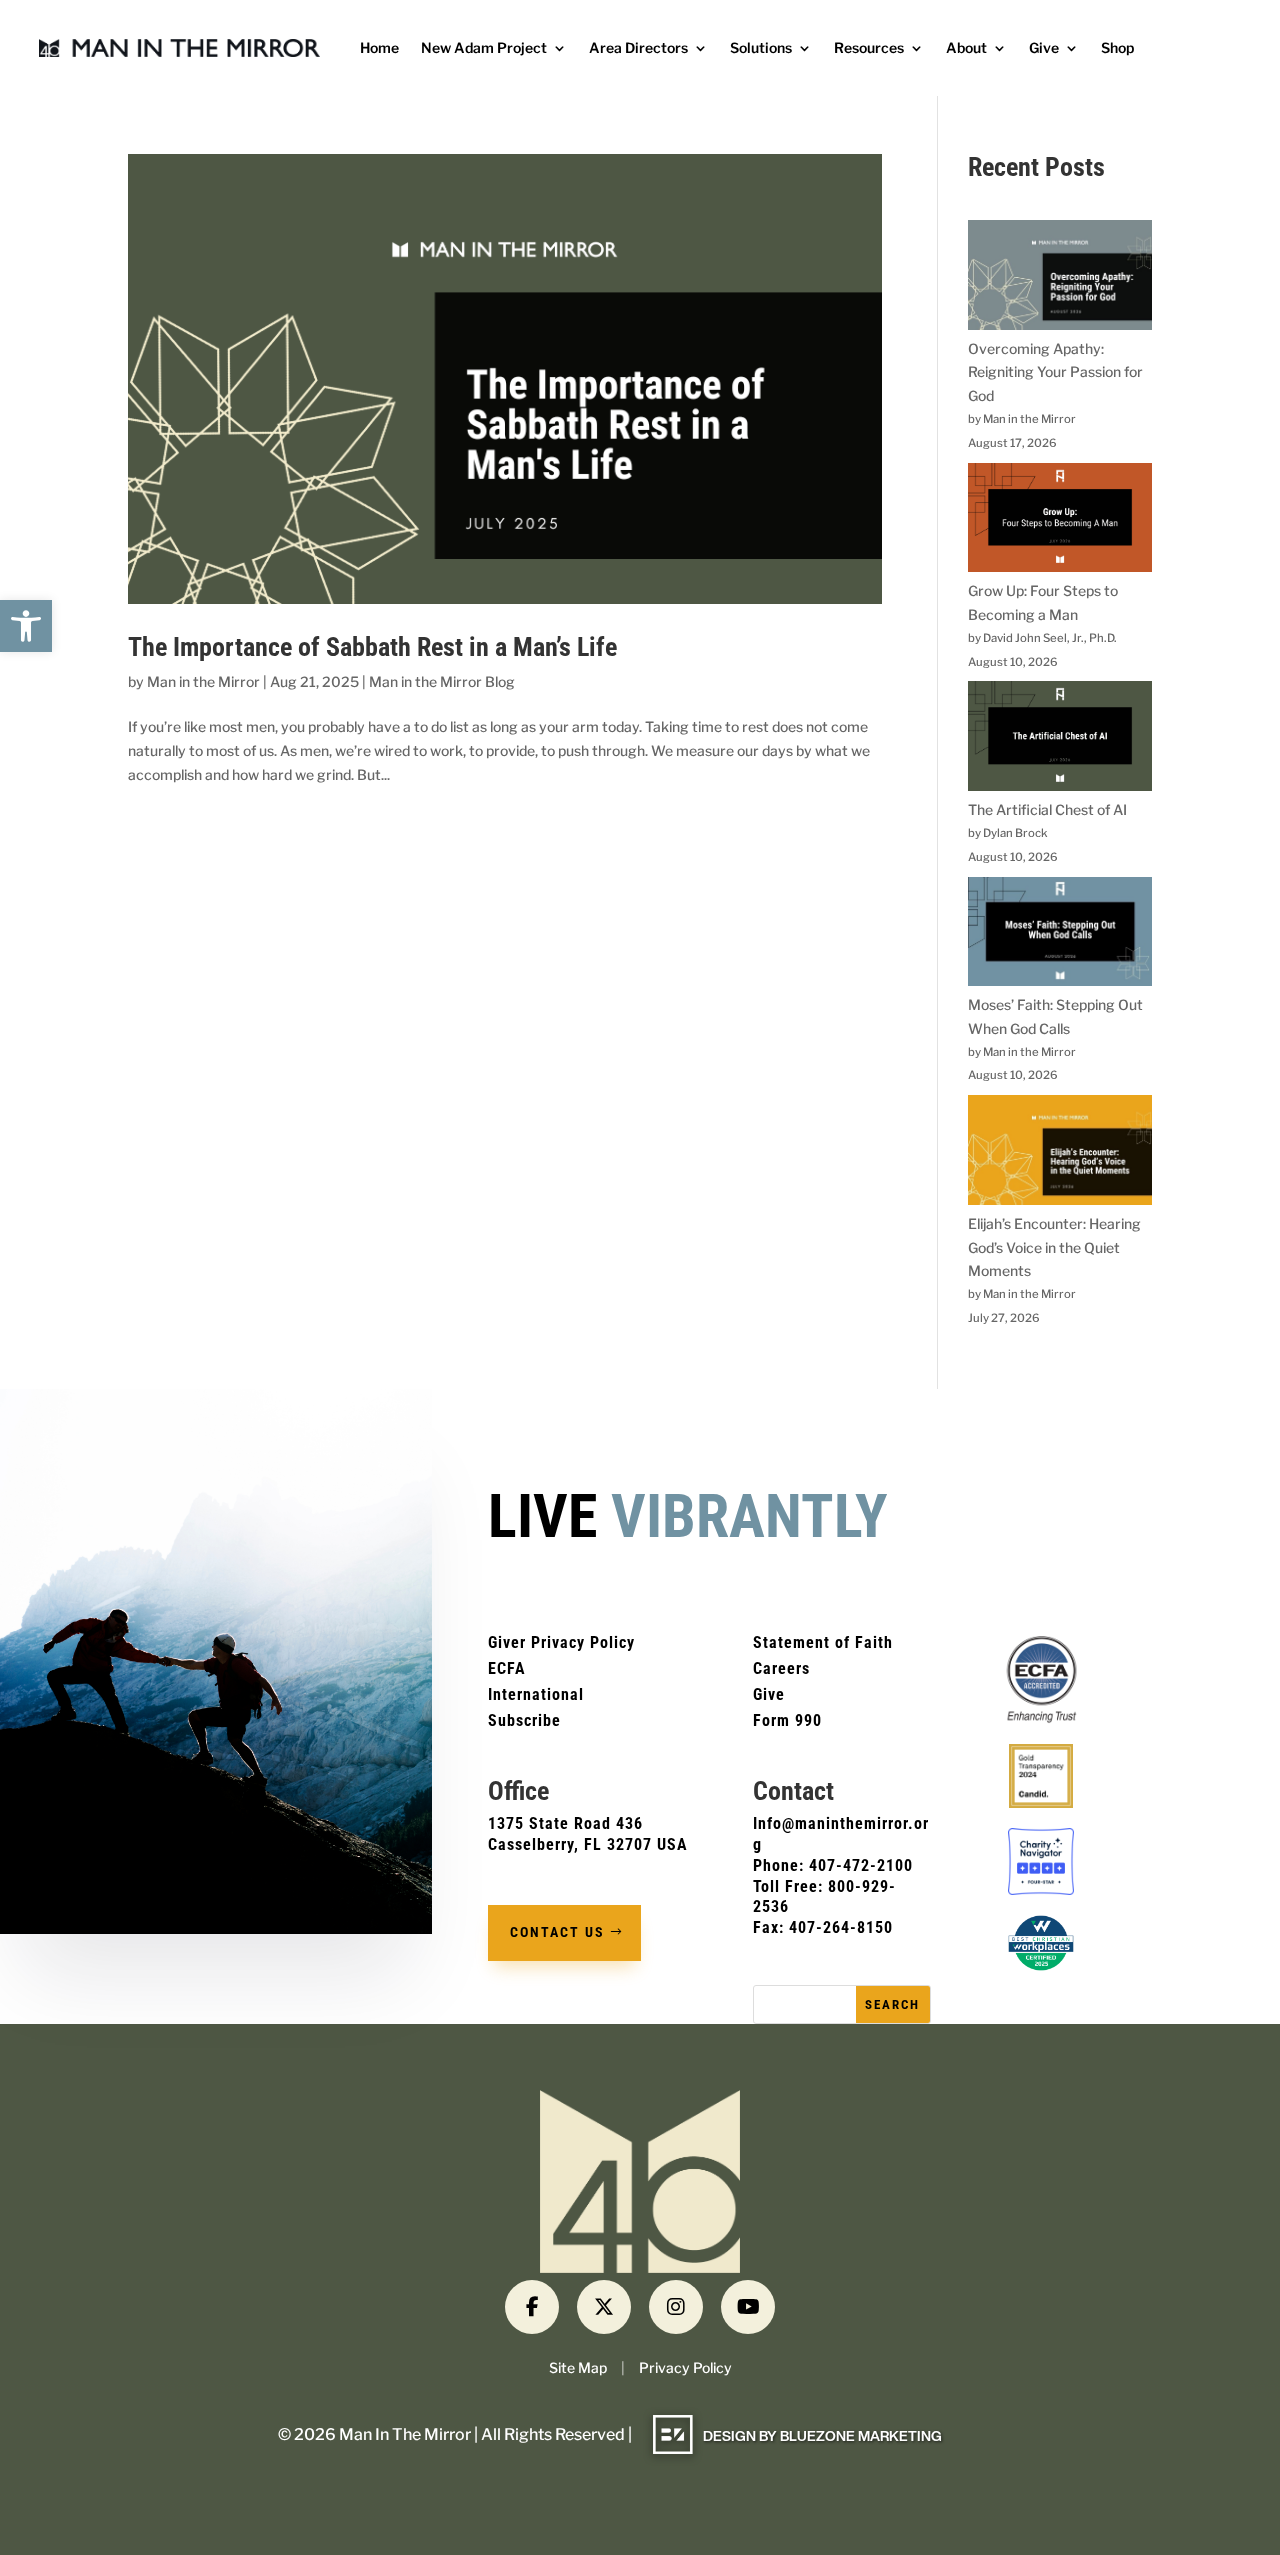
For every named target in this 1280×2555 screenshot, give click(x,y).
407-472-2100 (861, 1865)
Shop (1117, 48)
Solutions (761, 48)
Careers (781, 1668)
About (966, 48)
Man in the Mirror (203, 681)
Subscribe (524, 1720)
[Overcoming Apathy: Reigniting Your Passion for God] (1060, 278)
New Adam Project (484, 48)
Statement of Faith (823, 1642)
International (536, 1694)
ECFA (507, 1668)
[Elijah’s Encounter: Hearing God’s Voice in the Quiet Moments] (1060, 1153)
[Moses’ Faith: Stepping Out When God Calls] (1060, 935)
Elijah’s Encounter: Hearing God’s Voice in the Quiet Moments (1054, 1247)
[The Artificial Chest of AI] (1060, 739)
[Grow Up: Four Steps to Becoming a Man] (1060, 521)
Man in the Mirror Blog (442, 681)
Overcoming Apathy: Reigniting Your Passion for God (1055, 372)
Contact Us (557, 1932)
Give (1044, 48)
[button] (26, 626)
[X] (604, 2307)
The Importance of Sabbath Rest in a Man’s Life (372, 647)
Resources (869, 48)
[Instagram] (676, 2307)
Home (379, 48)
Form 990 (787, 1720)
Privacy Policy (685, 2367)
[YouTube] (748, 2307)
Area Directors (638, 48)
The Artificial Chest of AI (1047, 809)
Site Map (578, 2367)
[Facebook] (532, 2307)
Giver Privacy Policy (561, 1642)
